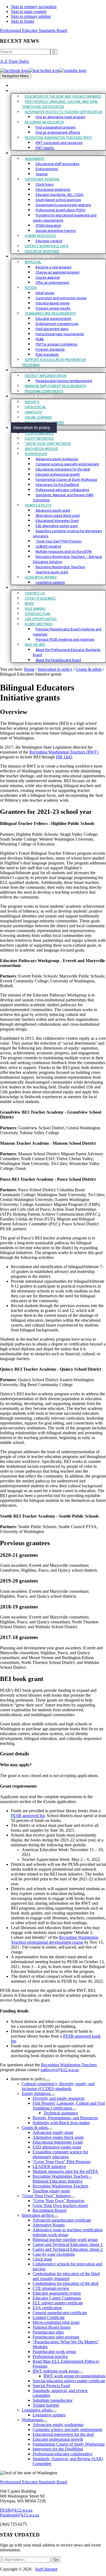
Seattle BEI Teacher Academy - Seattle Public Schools (49, 1516)
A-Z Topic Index (15, 61)
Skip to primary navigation (34, 7)
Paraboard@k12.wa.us (20, 2515)
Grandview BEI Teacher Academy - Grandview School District (51, 1115)
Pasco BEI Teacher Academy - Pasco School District (48, 1179)
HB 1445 (64, 757)
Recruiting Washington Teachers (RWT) (64, 752)
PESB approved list (28, 1816)
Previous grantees (25, 1543)
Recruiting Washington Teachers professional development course (55, 1940)
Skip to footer (23, 21)
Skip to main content (29, 11)
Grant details (15, 1754)
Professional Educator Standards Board (34, 30)
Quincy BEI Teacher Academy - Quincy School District (51, 1369)
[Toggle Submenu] (48, 2080)
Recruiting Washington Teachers (69, 2065)
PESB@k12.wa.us (16, 2510)
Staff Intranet (46, 2569)
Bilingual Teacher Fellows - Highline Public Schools (47, 823)
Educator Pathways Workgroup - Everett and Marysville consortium (52, 963)
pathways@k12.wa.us (60, 2070)
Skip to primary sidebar (31, 16)
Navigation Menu (15, 76)
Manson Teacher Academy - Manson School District (48, 1143)
